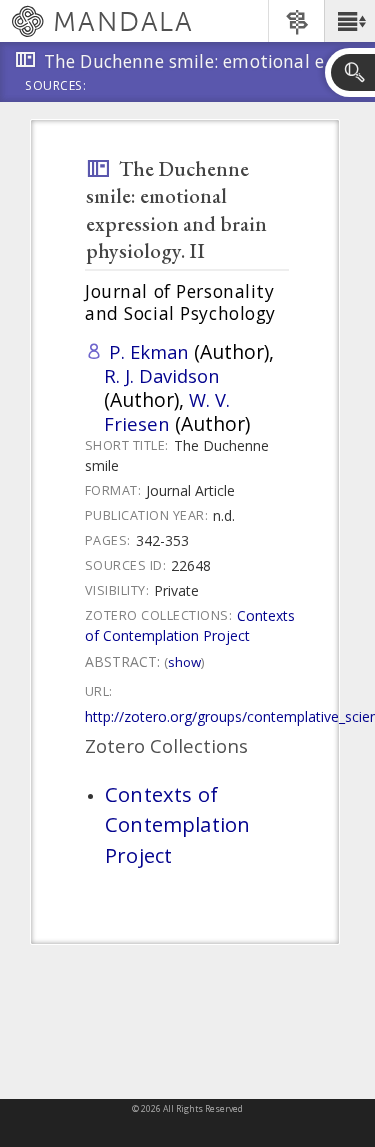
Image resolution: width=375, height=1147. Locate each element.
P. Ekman (149, 351)
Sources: (56, 87)
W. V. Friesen (167, 411)
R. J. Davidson (162, 375)
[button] (349, 21)
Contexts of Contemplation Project (190, 625)
